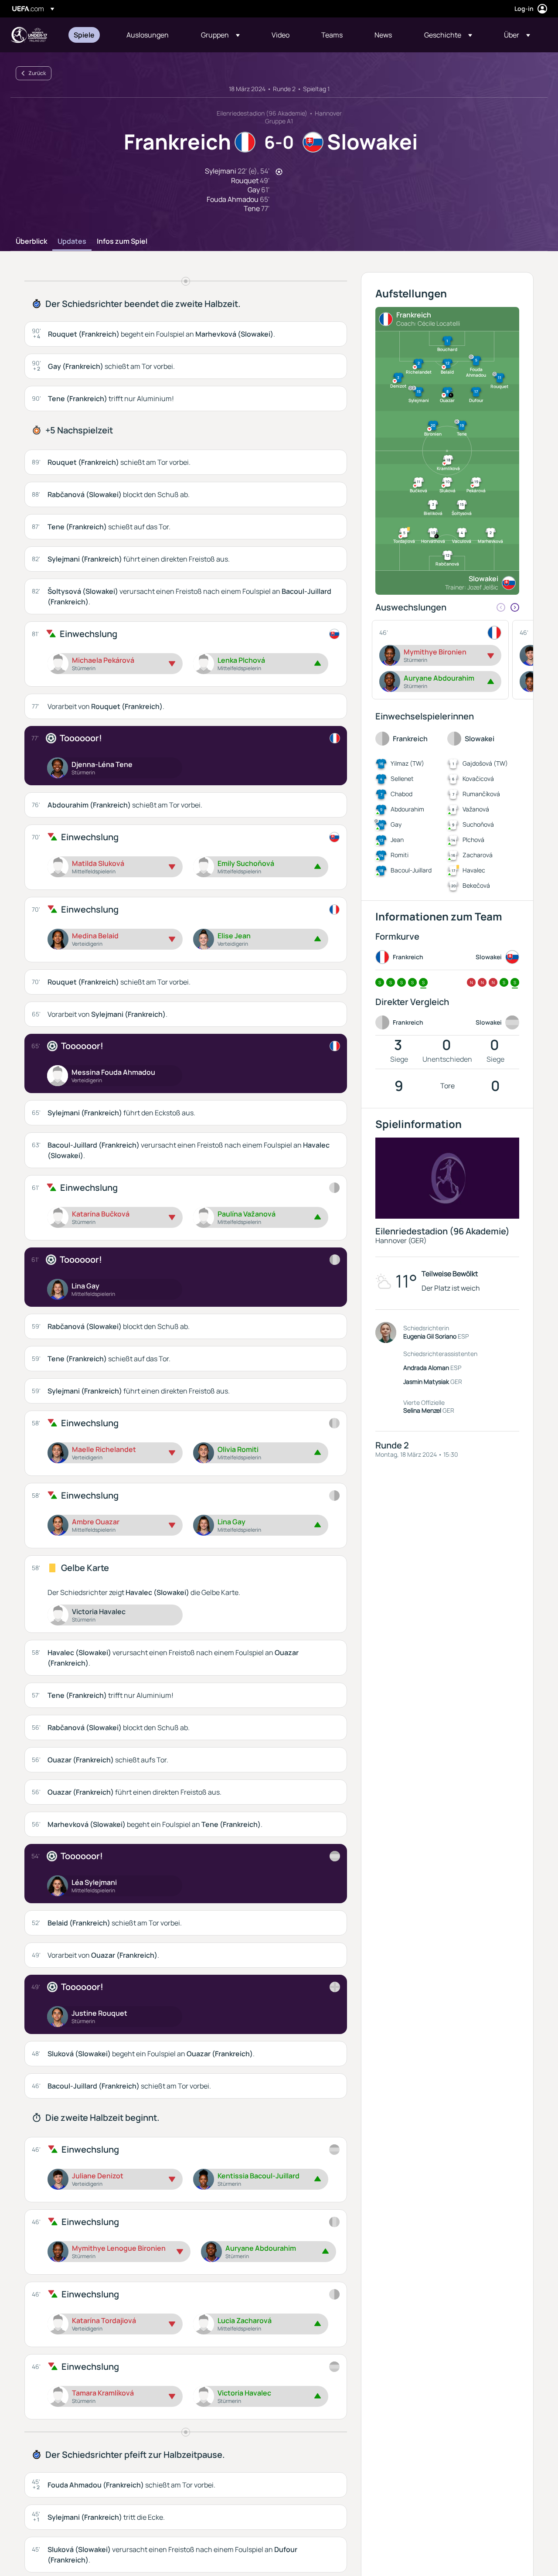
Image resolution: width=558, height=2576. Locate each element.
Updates (72, 242)
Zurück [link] (37, 73)
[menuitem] (89, 35)
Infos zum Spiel (122, 242)
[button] (220, 35)
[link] (84, 35)
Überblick (31, 242)
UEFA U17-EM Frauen (29, 35)
